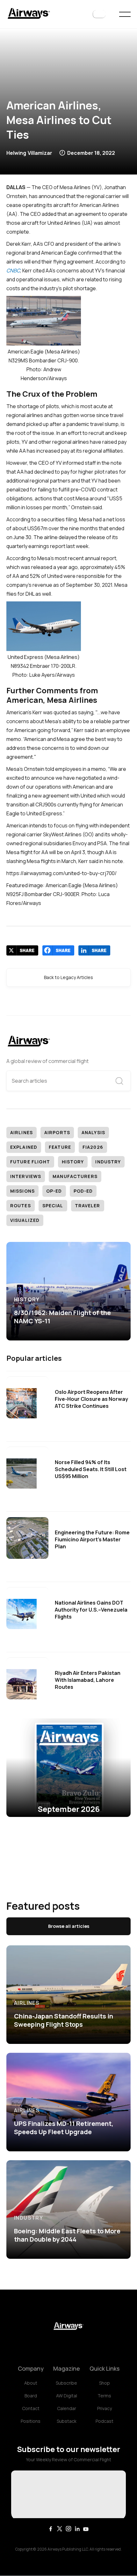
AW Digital (67, 2396)
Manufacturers (75, 1176)
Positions (31, 2421)
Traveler (88, 1206)
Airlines (22, 1132)
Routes (21, 1206)
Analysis (93, 1132)
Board (31, 2396)
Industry (108, 1162)
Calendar (67, 2408)
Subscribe (66, 2383)
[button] (99, 14)
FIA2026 (93, 1147)
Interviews (26, 1176)
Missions (22, 1191)
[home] (29, 14)
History (73, 1162)
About (31, 2383)
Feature (60, 1147)
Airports (57, 1132)
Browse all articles (69, 1926)
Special (53, 1206)
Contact (31, 2408)
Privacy (105, 2408)
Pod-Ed (83, 1191)
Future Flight (30, 1162)
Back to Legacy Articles (68, 977)
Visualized (25, 1220)
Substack (67, 2421)
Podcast (105, 2421)
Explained (24, 1147)
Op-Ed (54, 1191)
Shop (105, 2383)
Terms (104, 2396)
